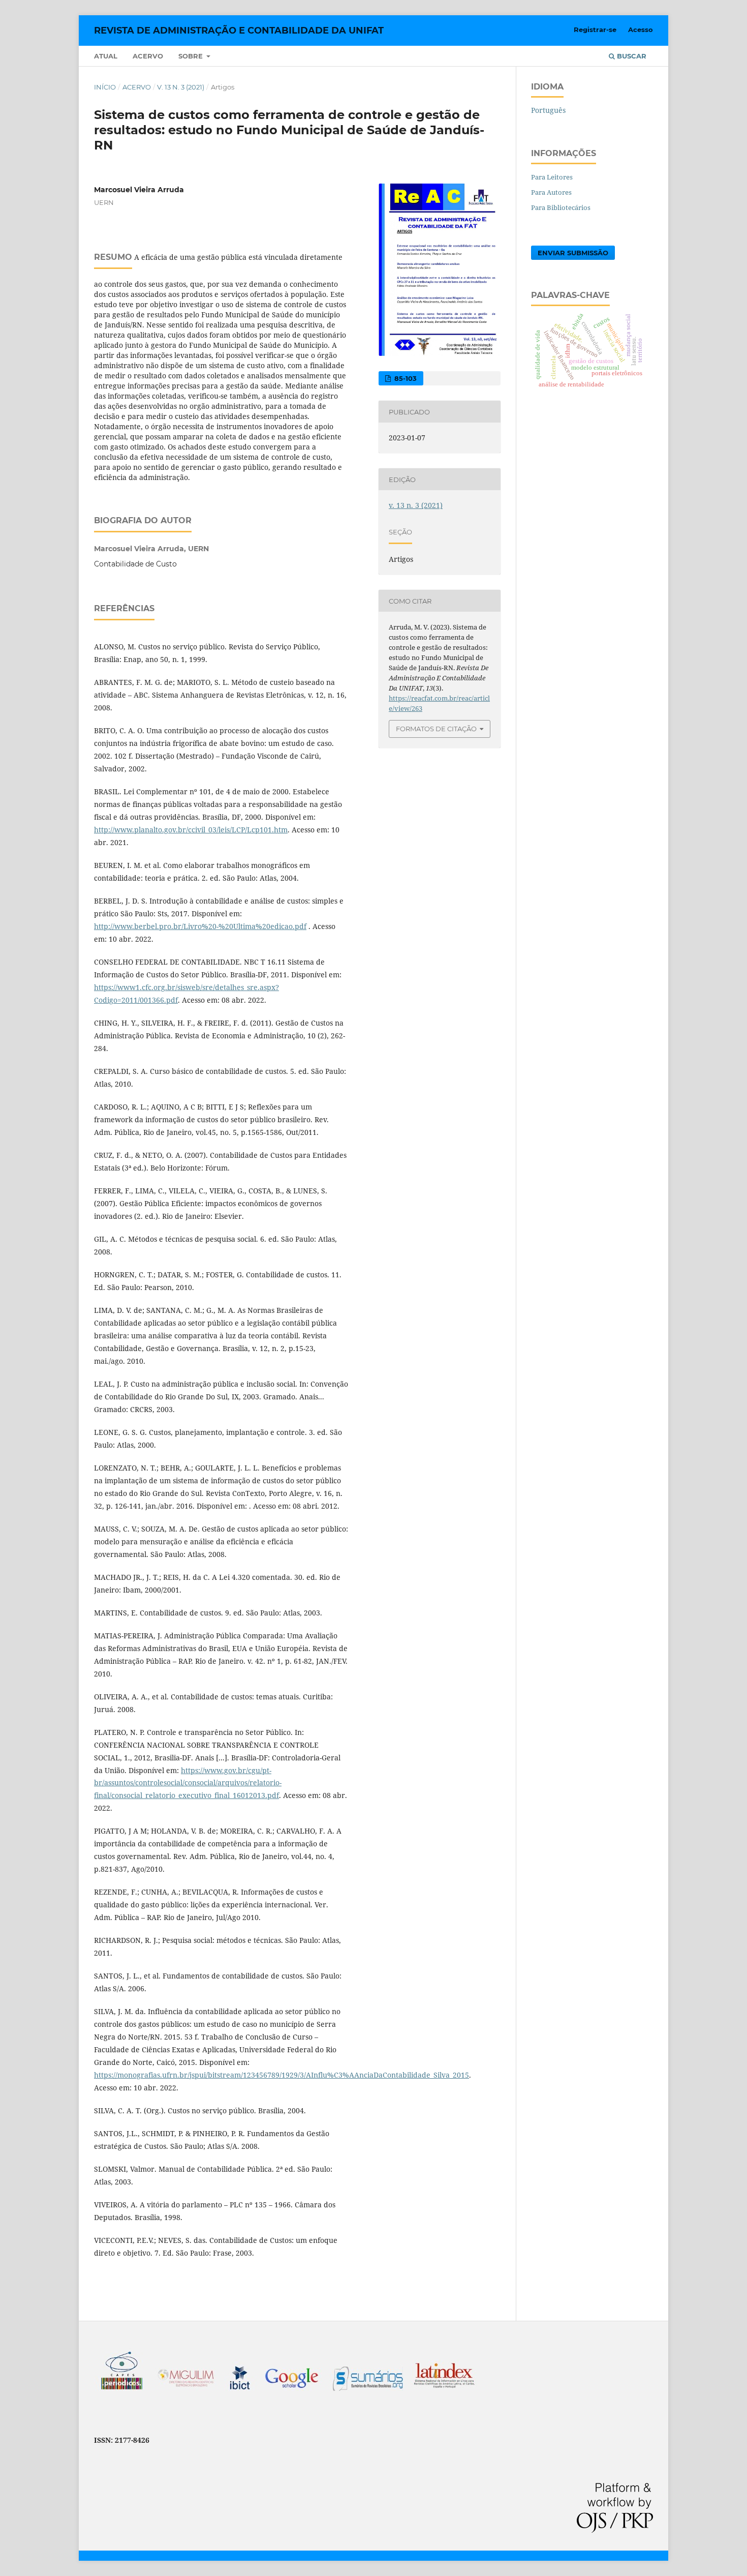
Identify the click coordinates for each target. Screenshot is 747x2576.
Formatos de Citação (436, 729)
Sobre (192, 56)
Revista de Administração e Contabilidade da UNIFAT (239, 31)
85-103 (404, 378)
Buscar (631, 56)
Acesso (641, 29)
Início (105, 87)
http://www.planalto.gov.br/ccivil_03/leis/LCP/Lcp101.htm (191, 830)
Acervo (148, 56)
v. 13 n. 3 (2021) (181, 87)
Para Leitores (552, 177)
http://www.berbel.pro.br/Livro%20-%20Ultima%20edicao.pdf (200, 926)
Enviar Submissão (573, 253)
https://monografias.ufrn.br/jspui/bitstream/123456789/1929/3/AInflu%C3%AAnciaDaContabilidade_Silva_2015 (282, 2075)
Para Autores (551, 192)
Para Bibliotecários (561, 207)
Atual (106, 56)
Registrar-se (595, 29)
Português (548, 110)
